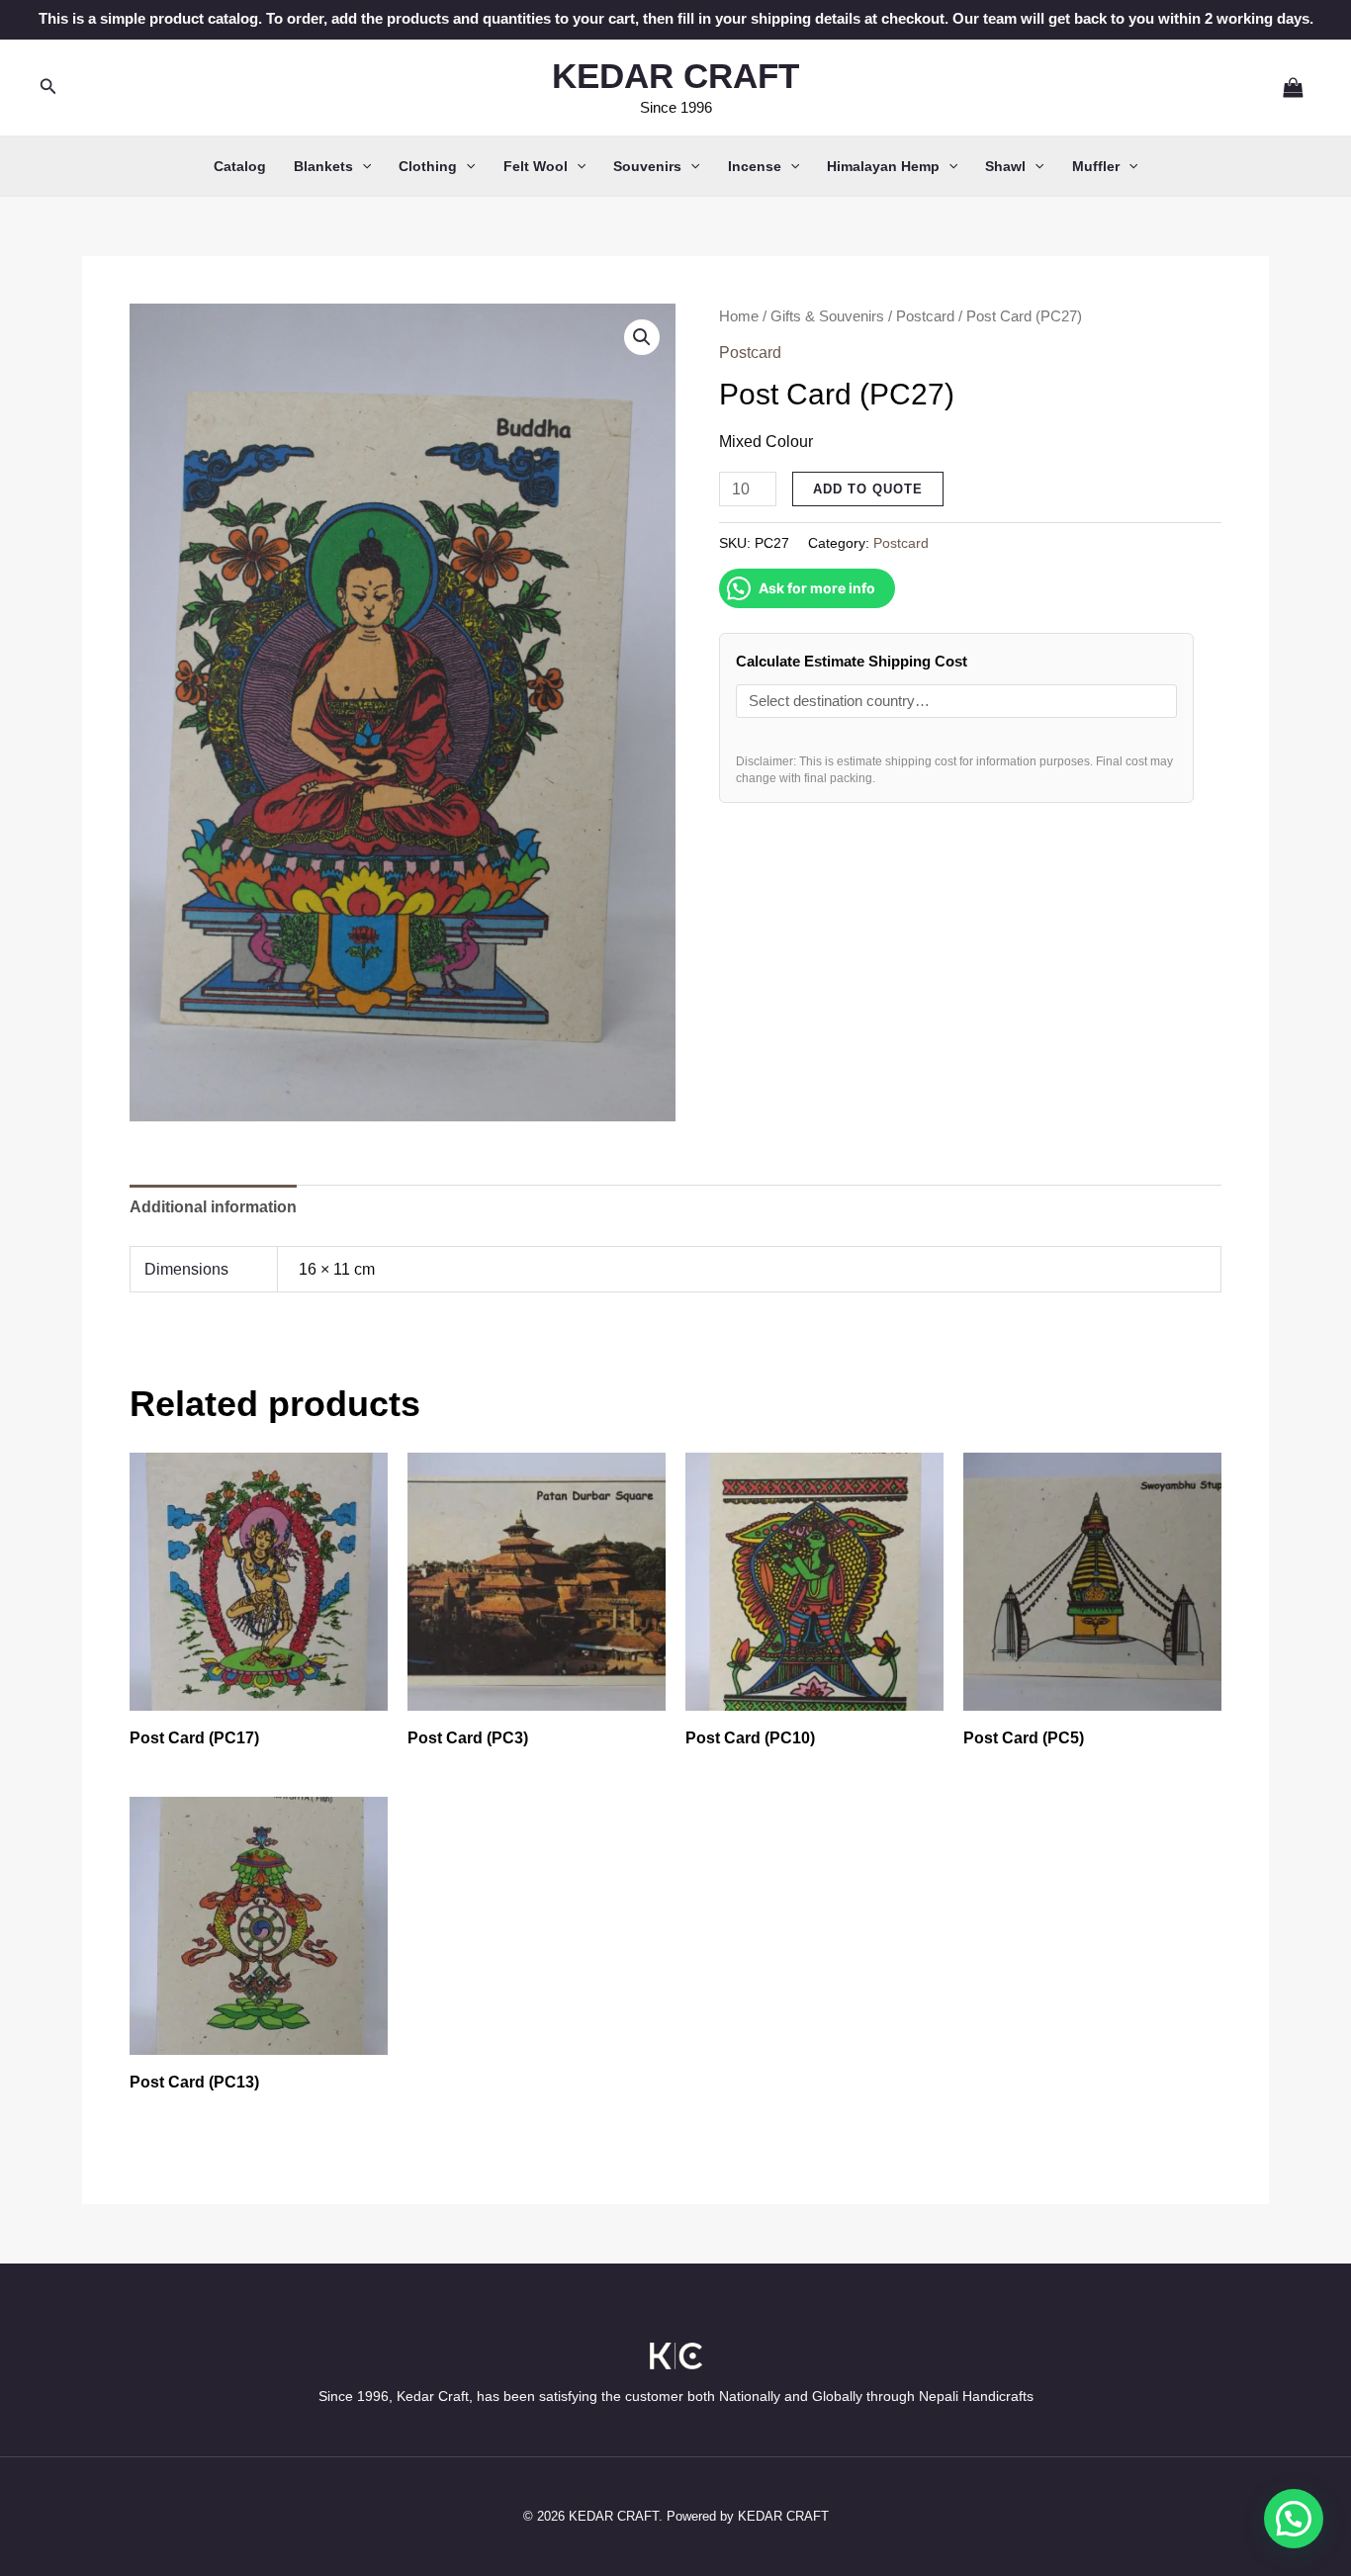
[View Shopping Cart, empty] (1285, 87)
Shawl (1005, 166)
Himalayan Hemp (883, 166)
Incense (755, 166)
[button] (48, 87)
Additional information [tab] (213, 1207)
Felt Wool (536, 166)
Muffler (1096, 166)
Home (739, 316)
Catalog (240, 166)
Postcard (925, 316)
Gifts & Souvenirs (827, 316)
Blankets (323, 166)
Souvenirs (647, 166)
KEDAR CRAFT (675, 76)
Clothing (428, 166)
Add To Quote (868, 489)
